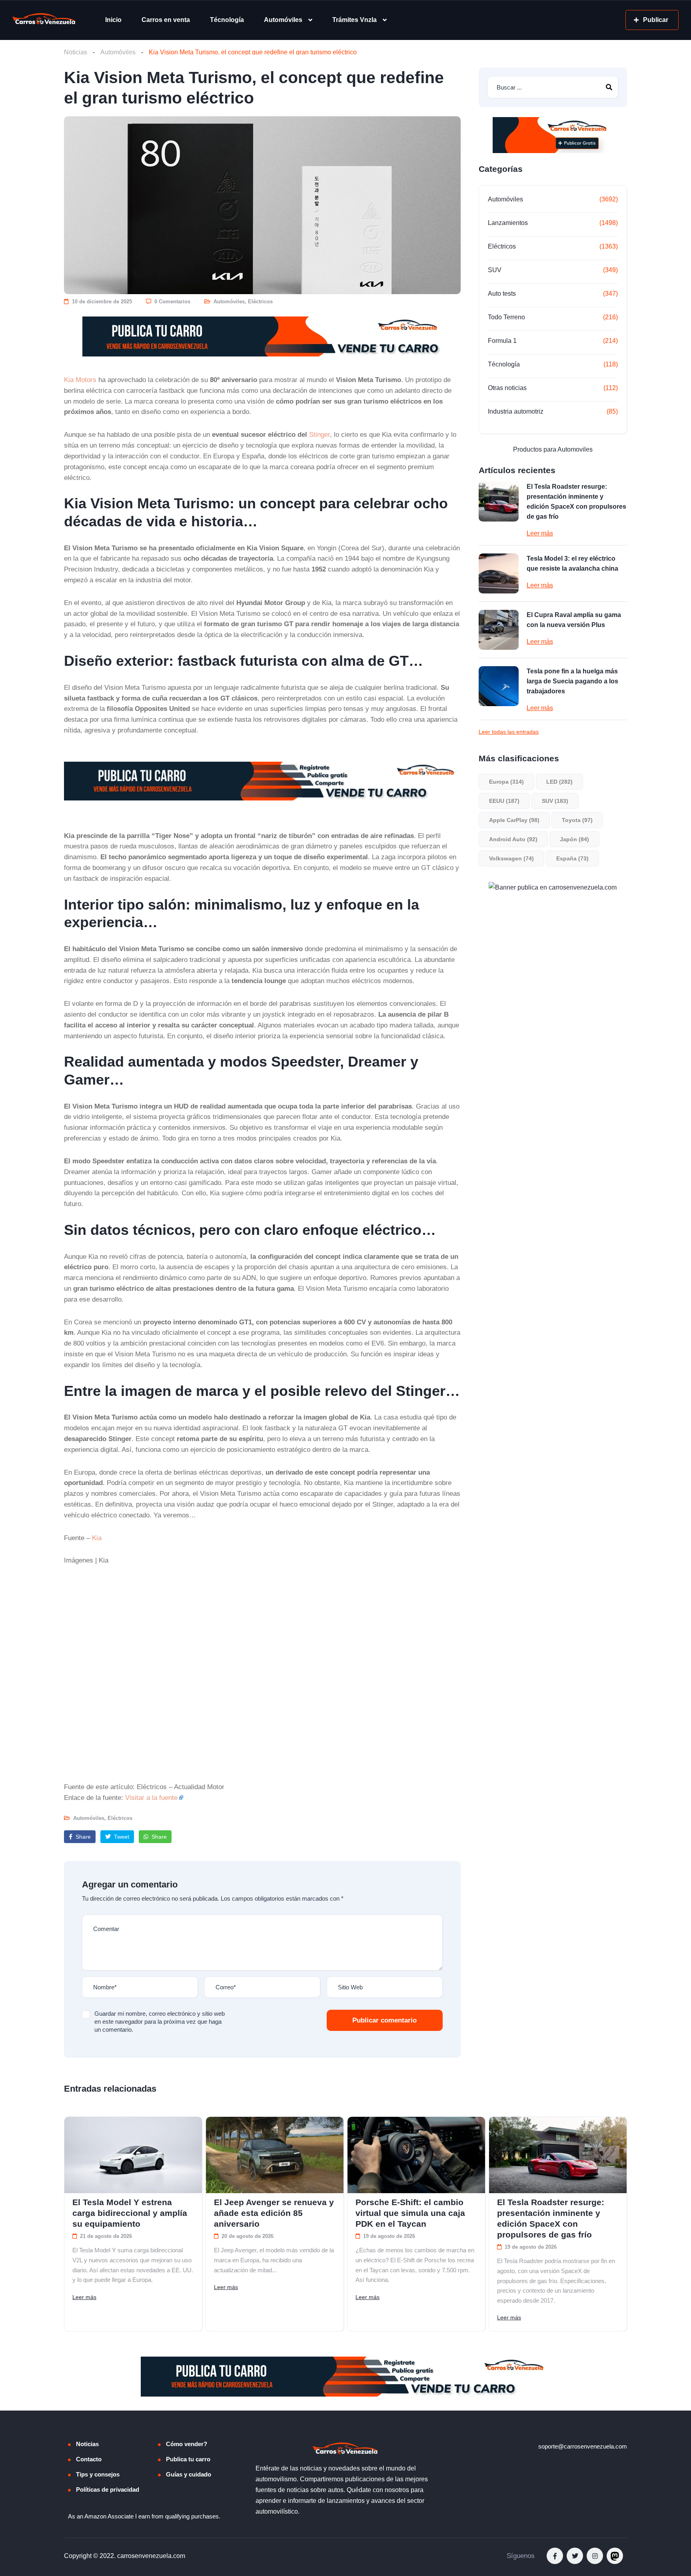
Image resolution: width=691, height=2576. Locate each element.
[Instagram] (595, 2556)
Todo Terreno (506, 317)
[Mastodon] (615, 2556)
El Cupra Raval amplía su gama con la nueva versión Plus (574, 620)
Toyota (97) (577, 820)
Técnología (227, 20)
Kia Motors (80, 380)
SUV (495, 270)
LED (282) (559, 782)
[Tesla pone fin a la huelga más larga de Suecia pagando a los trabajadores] (499, 686)
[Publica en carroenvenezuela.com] (262, 336)
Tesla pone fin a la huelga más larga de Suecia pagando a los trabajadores (572, 681)
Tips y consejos (98, 2474)
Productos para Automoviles (553, 449)
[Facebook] (555, 2556)
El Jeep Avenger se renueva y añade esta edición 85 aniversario (274, 2213)
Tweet (121, 1837)
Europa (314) (506, 782)
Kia (97, 1538)
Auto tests (502, 294)
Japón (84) (574, 839)
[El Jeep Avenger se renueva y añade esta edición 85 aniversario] (275, 2155)
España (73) (572, 858)
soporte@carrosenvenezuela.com (583, 2446)
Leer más (540, 533)
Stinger (320, 434)
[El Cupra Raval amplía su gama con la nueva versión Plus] (499, 630)
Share (82, 1837)
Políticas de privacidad (108, 2489)
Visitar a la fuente (151, 1798)
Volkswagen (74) (511, 858)
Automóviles (283, 20)
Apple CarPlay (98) (514, 820)
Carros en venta (166, 20)
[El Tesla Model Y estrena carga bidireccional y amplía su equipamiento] (133, 2155)
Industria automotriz (516, 411)
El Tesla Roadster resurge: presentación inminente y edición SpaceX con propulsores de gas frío (576, 502)
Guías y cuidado (189, 2474)
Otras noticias (507, 388)
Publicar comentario (384, 2020)
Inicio (113, 20)
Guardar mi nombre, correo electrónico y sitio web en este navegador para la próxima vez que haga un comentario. (160, 2022)
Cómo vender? (187, 2444)
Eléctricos (260, 302)
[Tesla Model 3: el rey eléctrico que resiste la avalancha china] (499, 573)
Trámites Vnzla (354, 20)
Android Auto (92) (513, 839)
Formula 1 (502, 341)
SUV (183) (555, 801)
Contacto (89, 2459)
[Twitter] (575, 2556)
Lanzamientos (508, 223)
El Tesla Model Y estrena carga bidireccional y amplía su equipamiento (130, 2213)
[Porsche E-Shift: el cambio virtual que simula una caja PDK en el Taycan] (416, 2155)
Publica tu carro (188, 2459)
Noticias (76, 52)
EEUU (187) (504, 801)
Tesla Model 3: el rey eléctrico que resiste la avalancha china (572, 563)
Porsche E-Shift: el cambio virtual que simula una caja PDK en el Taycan (410, 2213)
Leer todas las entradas (509, 732)
